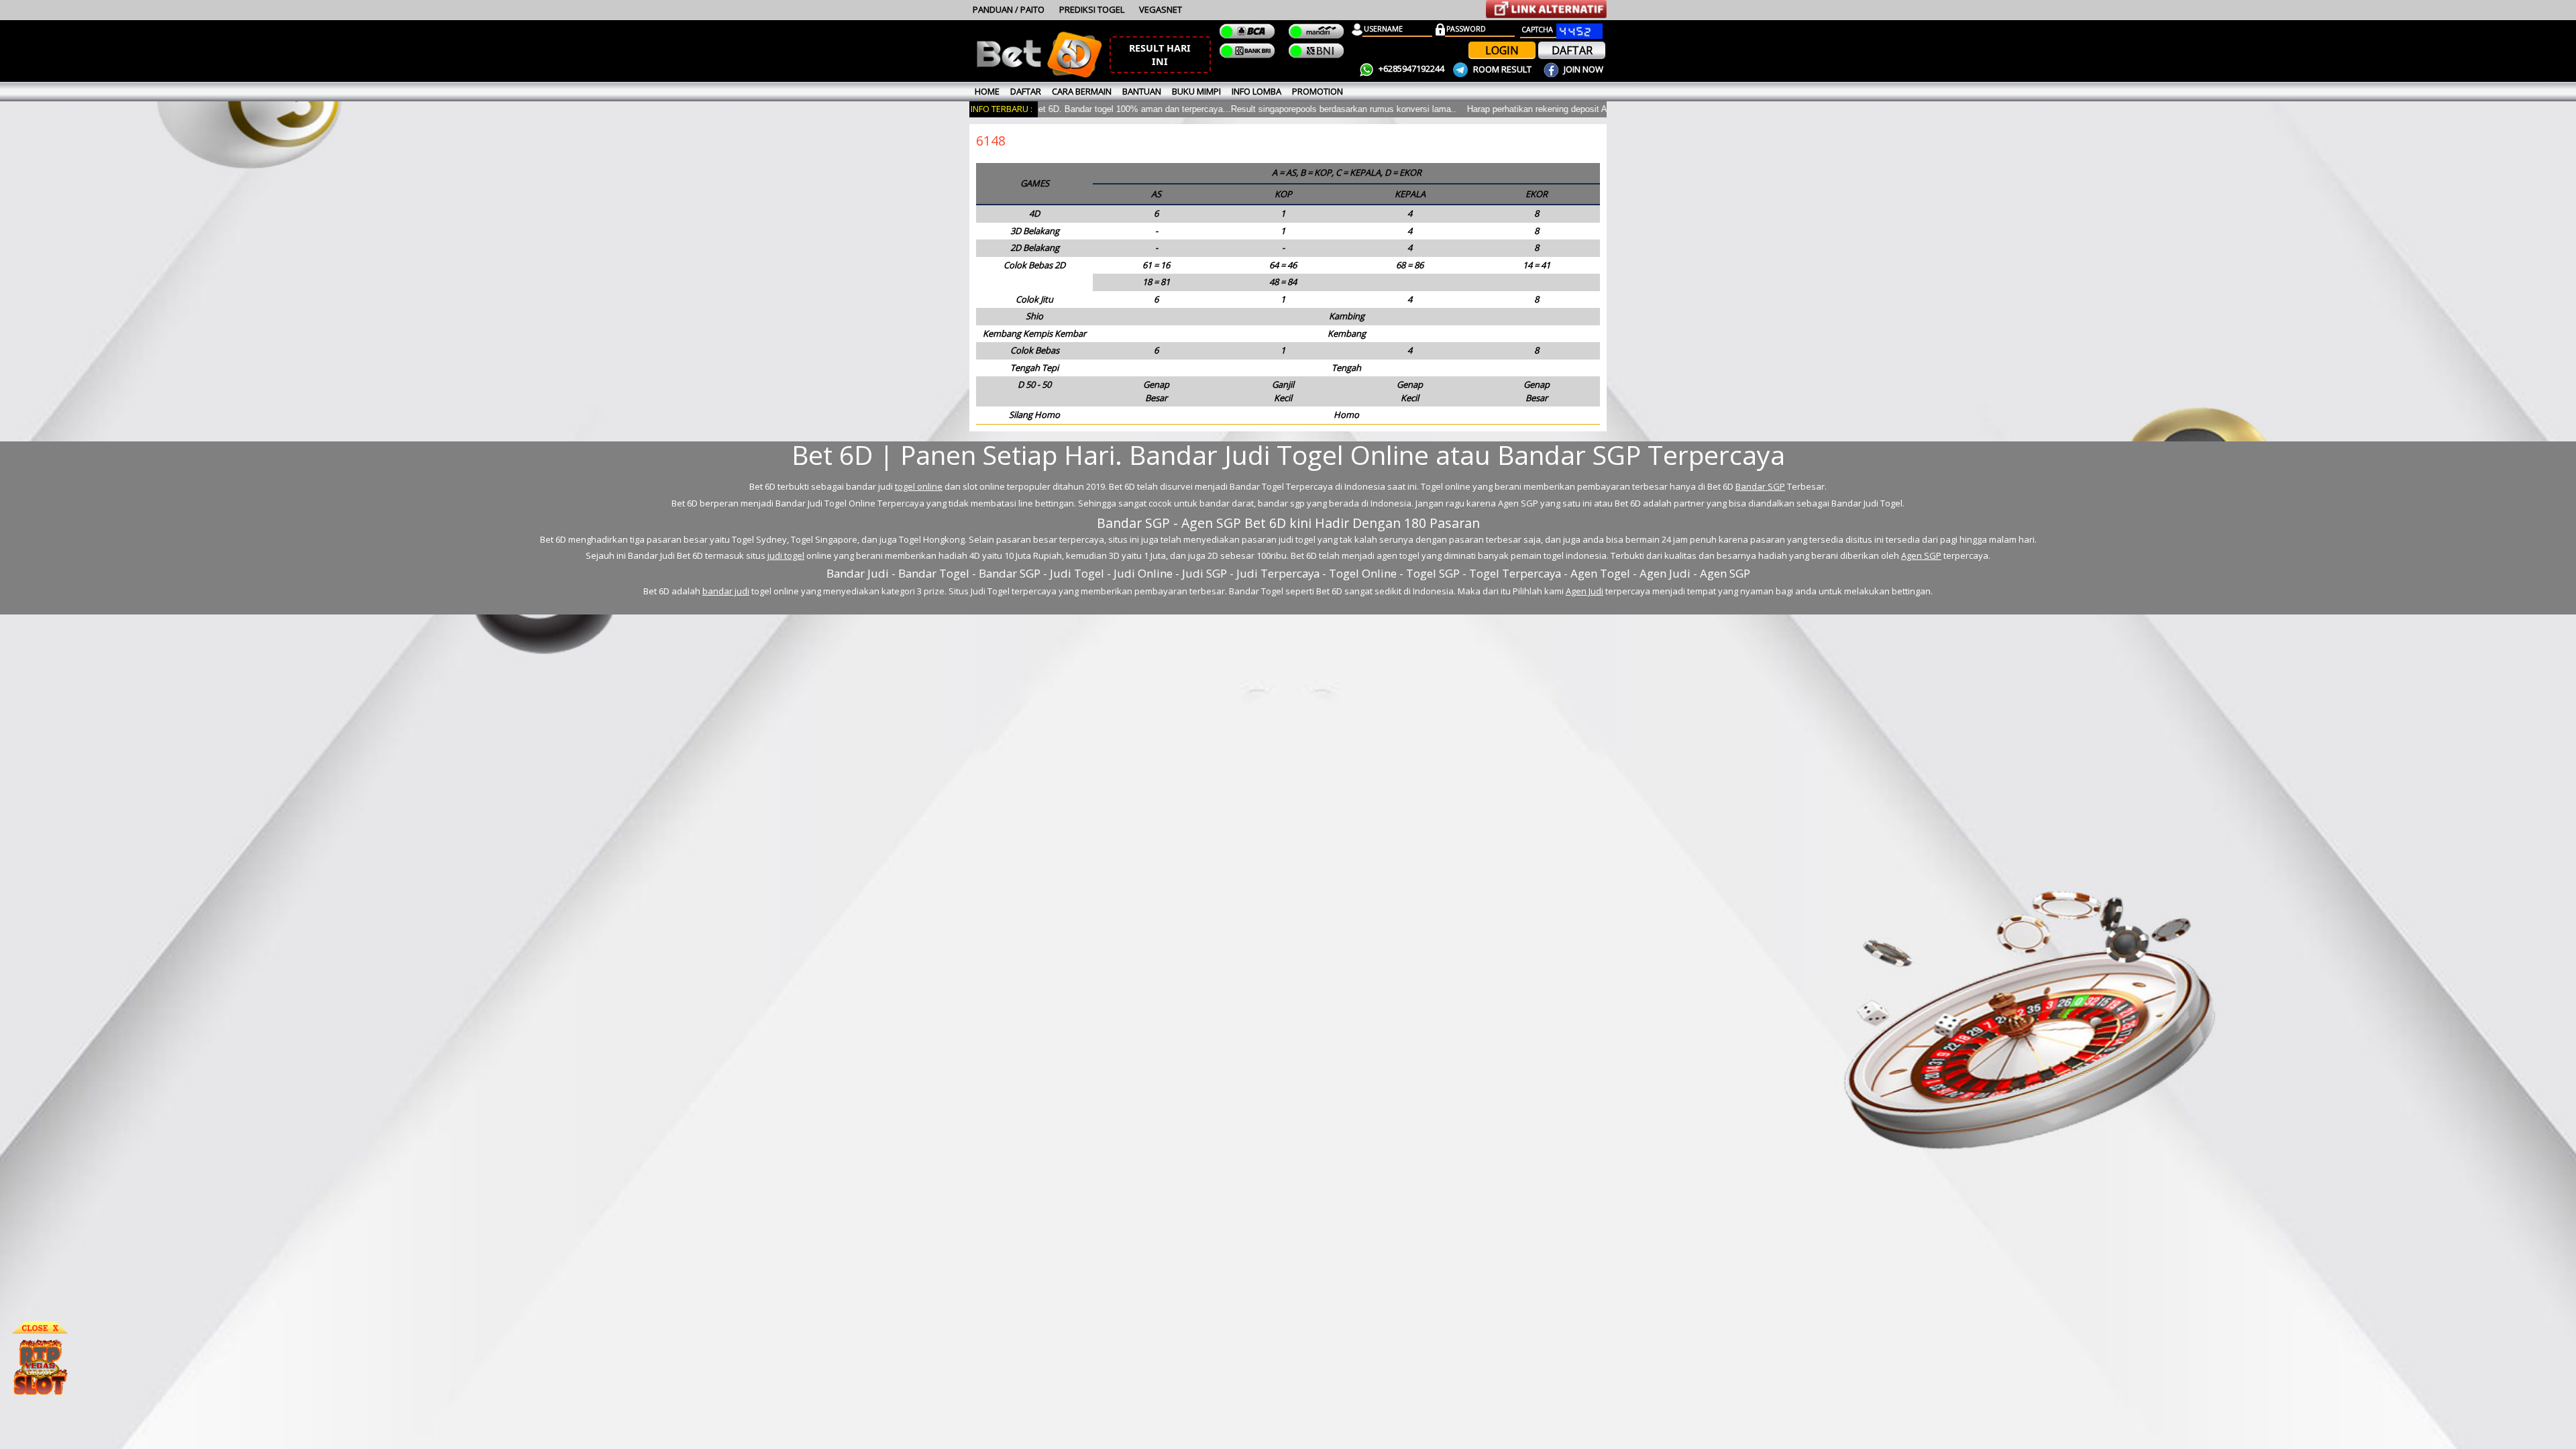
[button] (1160, 55)
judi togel (786, 555)
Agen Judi (1585, 591)
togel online (919, 486)
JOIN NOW (1582, 69)
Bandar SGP (1760, 486)
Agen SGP (1921, 555)
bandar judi (726, 591)
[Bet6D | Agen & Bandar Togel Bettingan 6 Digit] (1039, 75)
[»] (1546, 9)
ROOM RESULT (1502, 69)
